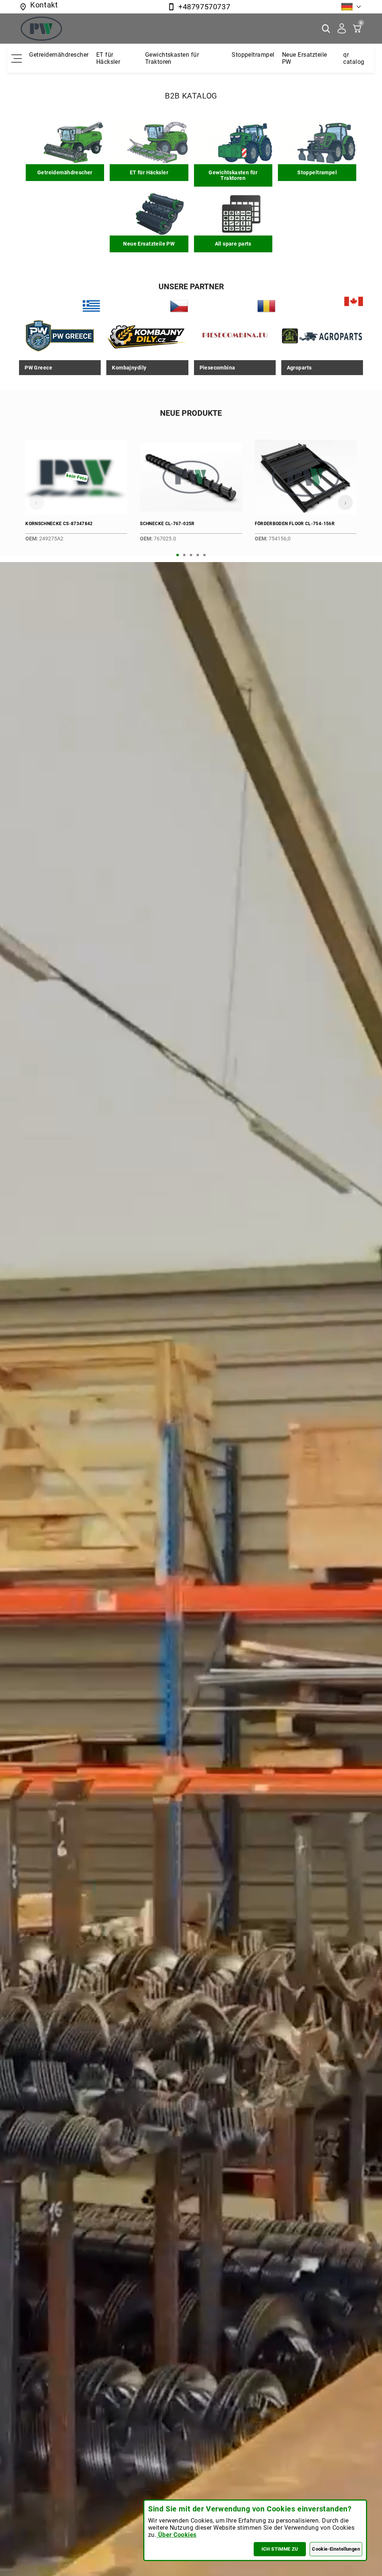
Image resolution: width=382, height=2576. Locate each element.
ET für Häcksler (108, 58)
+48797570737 (204, 7)
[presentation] (37, 502)
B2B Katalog (191, 96)
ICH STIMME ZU (280, 2549)
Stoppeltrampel (253, 55)
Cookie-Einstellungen (336, 2549)
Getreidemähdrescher (59, 55)
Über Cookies (176, 2535)
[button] (178, 555)
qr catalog (354, 58)
